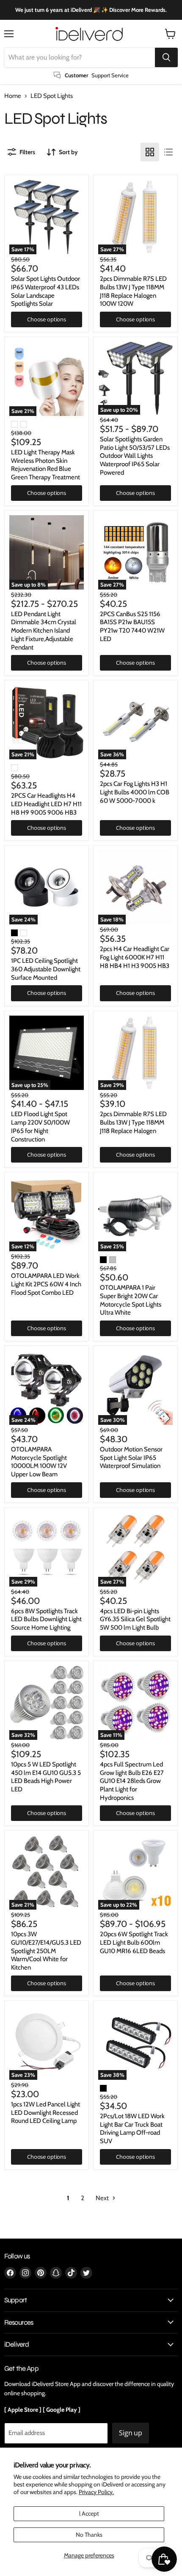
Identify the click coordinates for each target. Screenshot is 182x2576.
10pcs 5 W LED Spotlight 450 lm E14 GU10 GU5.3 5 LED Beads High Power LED (46, 1777)
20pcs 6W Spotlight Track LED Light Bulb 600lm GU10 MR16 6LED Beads (134, 1942)
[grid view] (150, 152)
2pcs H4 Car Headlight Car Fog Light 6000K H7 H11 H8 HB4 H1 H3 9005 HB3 (135, 957)
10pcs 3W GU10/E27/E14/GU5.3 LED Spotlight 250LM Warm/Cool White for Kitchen (46, 1951)
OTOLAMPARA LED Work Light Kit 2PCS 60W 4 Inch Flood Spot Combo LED (46, 1284)
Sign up (131, 2433)
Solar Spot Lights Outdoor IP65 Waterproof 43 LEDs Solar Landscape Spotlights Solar (45, 291)
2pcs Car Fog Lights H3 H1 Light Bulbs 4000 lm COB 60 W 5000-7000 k (135, 792)
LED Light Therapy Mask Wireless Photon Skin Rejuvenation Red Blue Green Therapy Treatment (45, 465)
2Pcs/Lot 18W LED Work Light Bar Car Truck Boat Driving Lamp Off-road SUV (132, 2129)
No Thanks (89, 2535)
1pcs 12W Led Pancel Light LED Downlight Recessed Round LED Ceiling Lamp (45, 2113)
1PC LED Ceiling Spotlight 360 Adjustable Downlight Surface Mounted (46, 969)
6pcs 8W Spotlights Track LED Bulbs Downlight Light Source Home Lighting (46, 1619)
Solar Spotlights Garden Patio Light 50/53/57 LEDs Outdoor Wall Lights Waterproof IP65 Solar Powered (135, 456)
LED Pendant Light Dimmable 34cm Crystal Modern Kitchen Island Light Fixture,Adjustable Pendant (44, 631)
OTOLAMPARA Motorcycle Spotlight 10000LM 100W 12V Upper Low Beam (39, 1462)
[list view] (168, 152)
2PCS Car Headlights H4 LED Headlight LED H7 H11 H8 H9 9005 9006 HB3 (46, 804)
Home (13, 96)
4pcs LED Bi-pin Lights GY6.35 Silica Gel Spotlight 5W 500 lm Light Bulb (135, 1619)
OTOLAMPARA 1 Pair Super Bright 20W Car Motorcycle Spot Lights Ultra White (131, 1300)
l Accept (89, 2514)
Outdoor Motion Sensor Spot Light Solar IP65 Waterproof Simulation (131, 1458)
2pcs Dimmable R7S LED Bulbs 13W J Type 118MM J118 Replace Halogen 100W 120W (133, 291)
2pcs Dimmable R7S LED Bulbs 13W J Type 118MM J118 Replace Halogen (133, 1122)
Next (103, 2198)
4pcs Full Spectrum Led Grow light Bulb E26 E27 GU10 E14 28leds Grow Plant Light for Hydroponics (132, 1781)
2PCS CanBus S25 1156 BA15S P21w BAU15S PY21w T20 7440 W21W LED (132, 626)
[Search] (166, 57)
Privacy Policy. (96, 2492)
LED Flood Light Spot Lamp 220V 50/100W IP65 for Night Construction (40, 1126)
